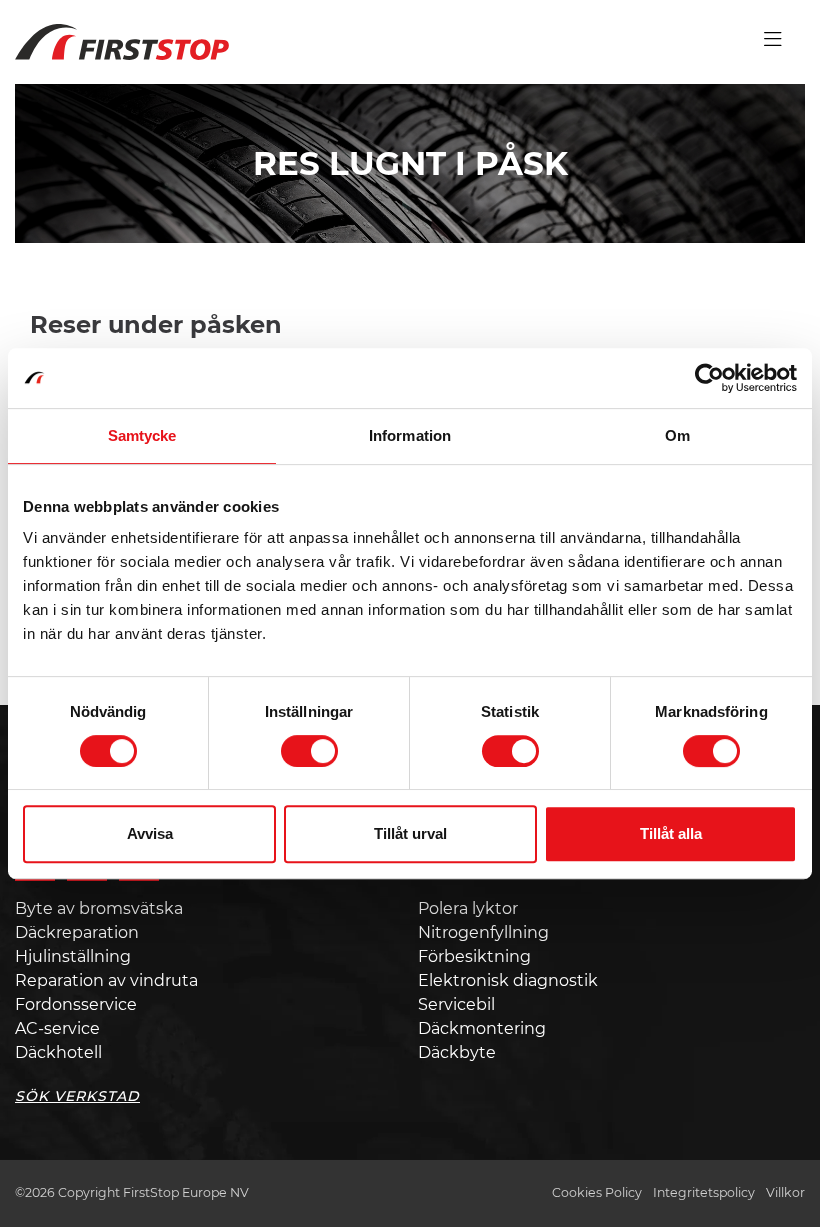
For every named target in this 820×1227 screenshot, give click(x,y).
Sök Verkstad (77, 1096)
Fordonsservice (76, 1004)
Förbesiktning (474, 956)
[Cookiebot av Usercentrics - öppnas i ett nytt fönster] (709, 378)
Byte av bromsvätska (99, 908)
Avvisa (150, 833)
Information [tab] (410, 435)
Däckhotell (58, 1052)
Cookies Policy (597, 1192)
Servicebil (456, 1004)
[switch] (309, 751)
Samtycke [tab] (142, 435)
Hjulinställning (73, 956)
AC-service (57, 1028)
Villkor (785, 1192)
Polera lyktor (468, 908)
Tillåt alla (671, 833)
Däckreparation (77, 932)
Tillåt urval (410, 833)
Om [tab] (677, 435)
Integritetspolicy (704, 1192)
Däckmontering (482, 1028)
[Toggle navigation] (773, 40)
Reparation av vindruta (106, 980)
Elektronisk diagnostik (508, 980)
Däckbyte (457, 1052)
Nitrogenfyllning (483, 932)
